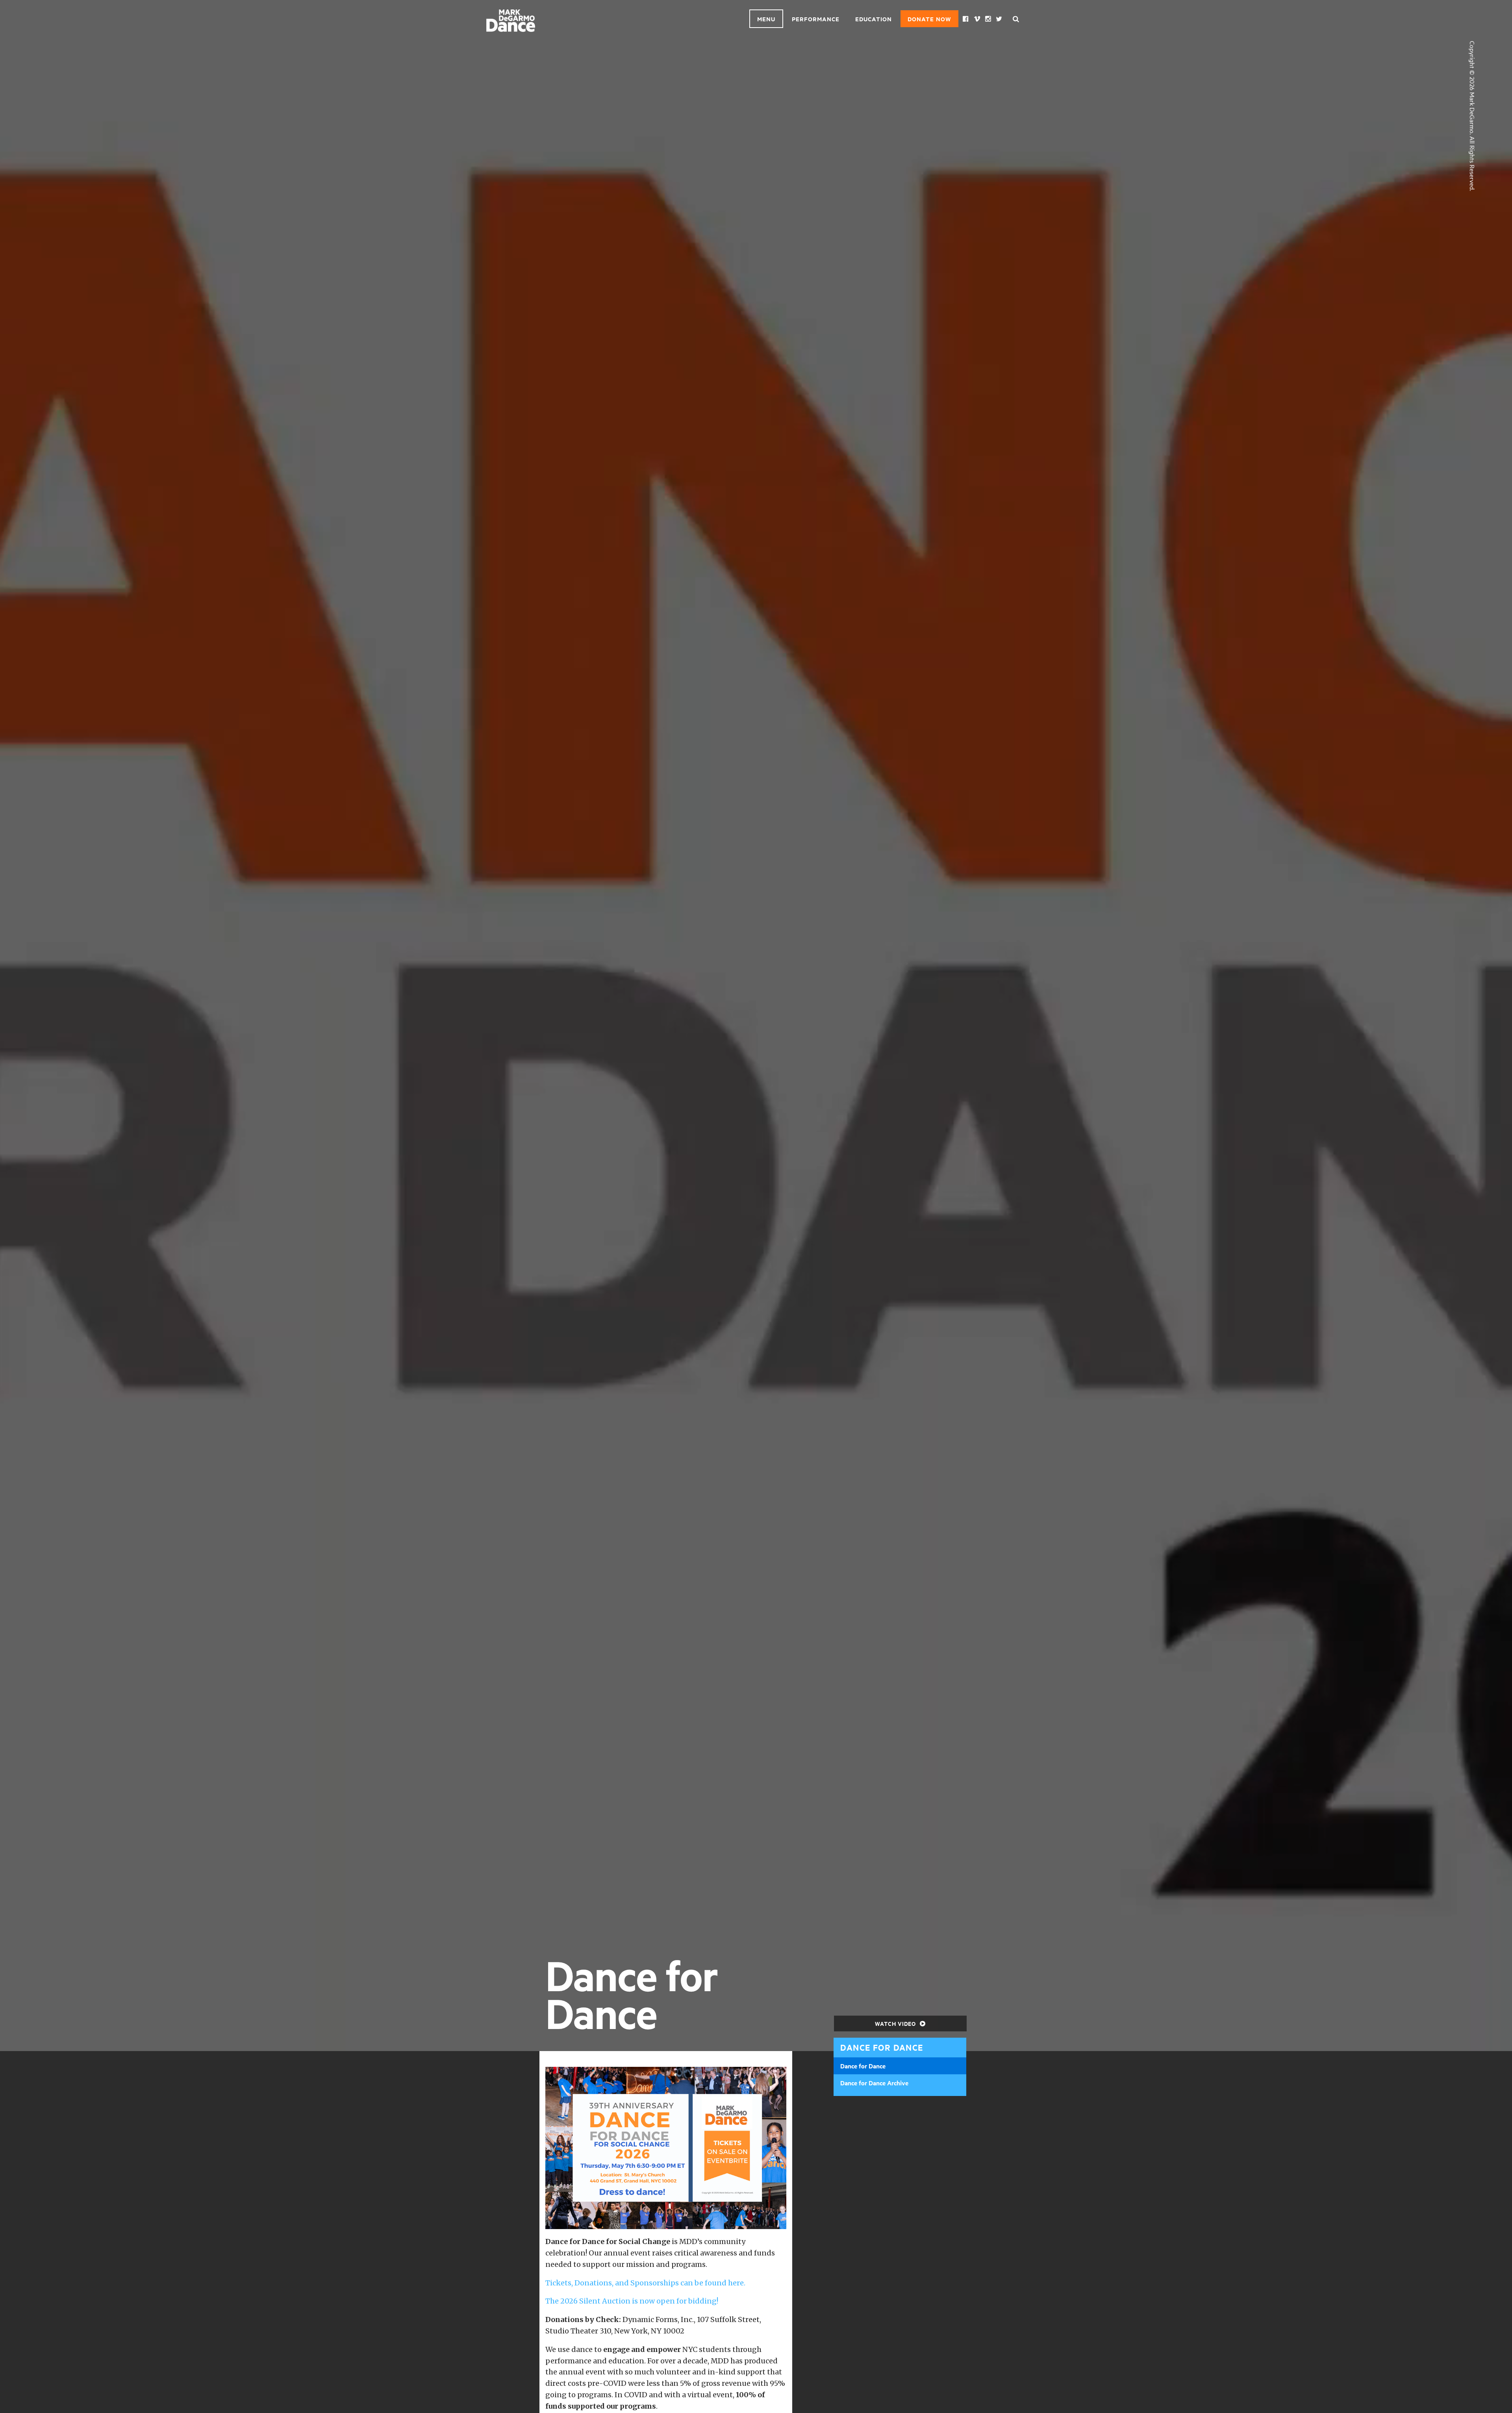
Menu (766, 19)
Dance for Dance (863, 2066)
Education (874, 19)
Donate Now (929, 19)
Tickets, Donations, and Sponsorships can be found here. (645, 2283)
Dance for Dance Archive (874, 2083)
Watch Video (896, 2023)
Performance (816, 19)
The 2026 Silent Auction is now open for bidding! (632, 2301)
